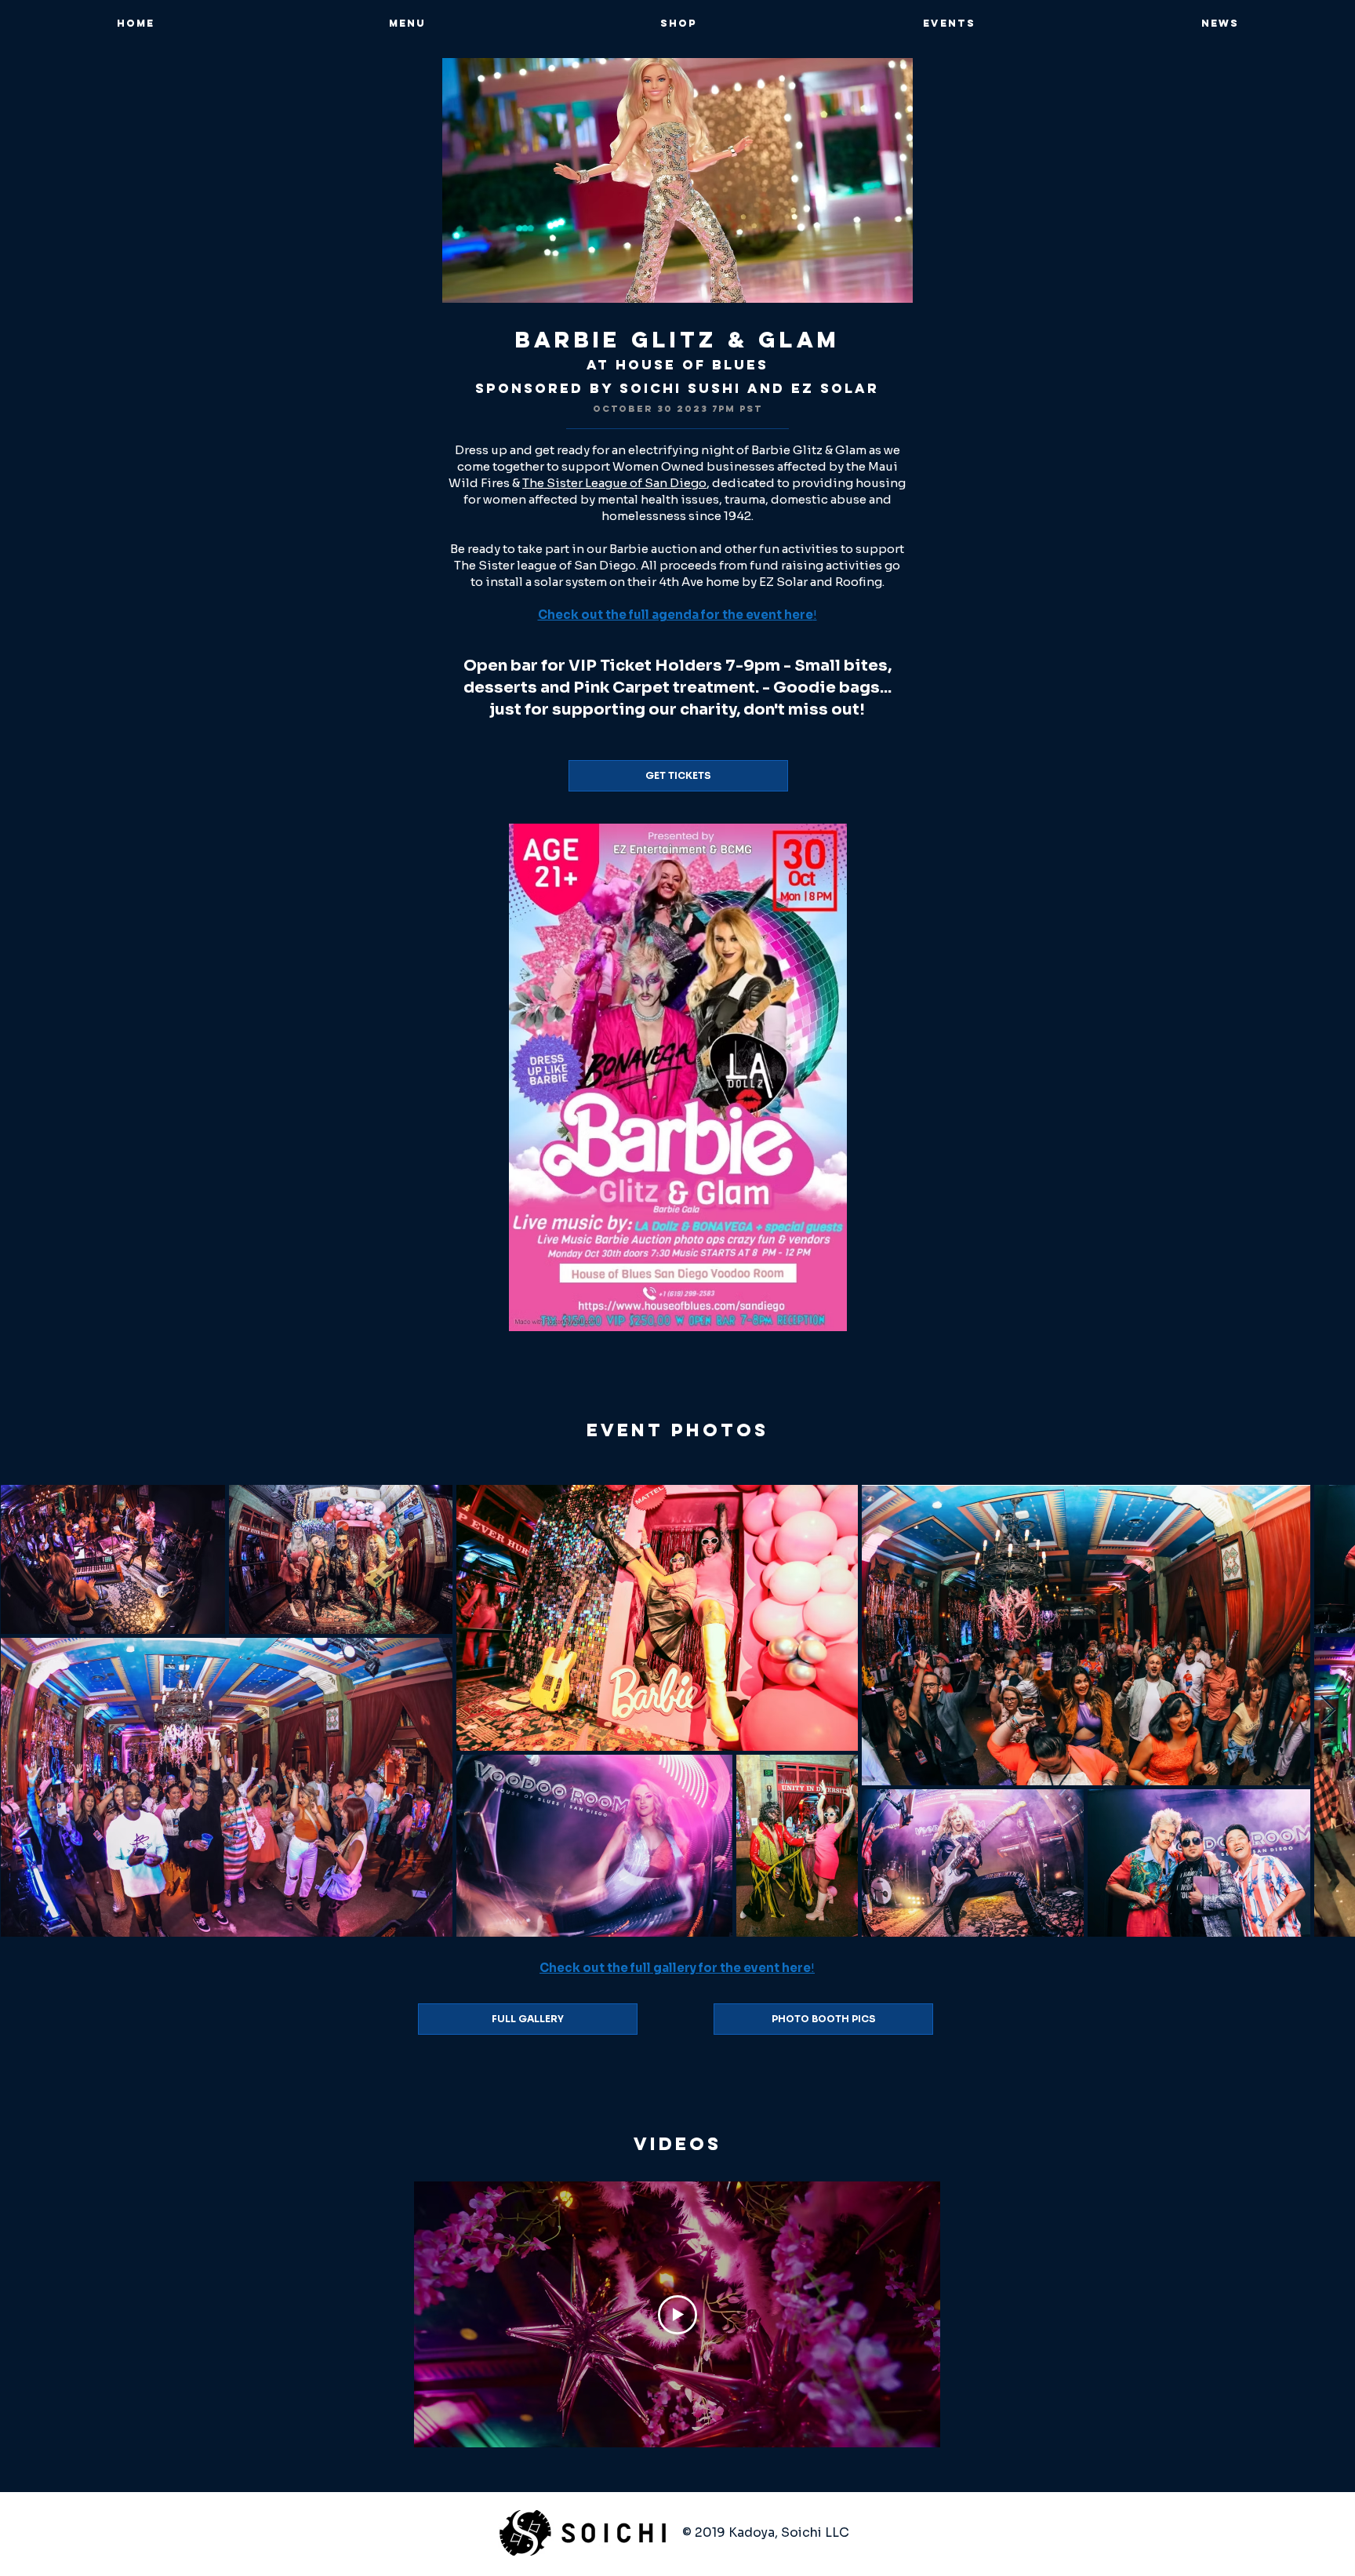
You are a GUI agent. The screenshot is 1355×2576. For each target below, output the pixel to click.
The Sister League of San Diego (614, 483)
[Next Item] (1328, 1710)
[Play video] (677, 2315)
